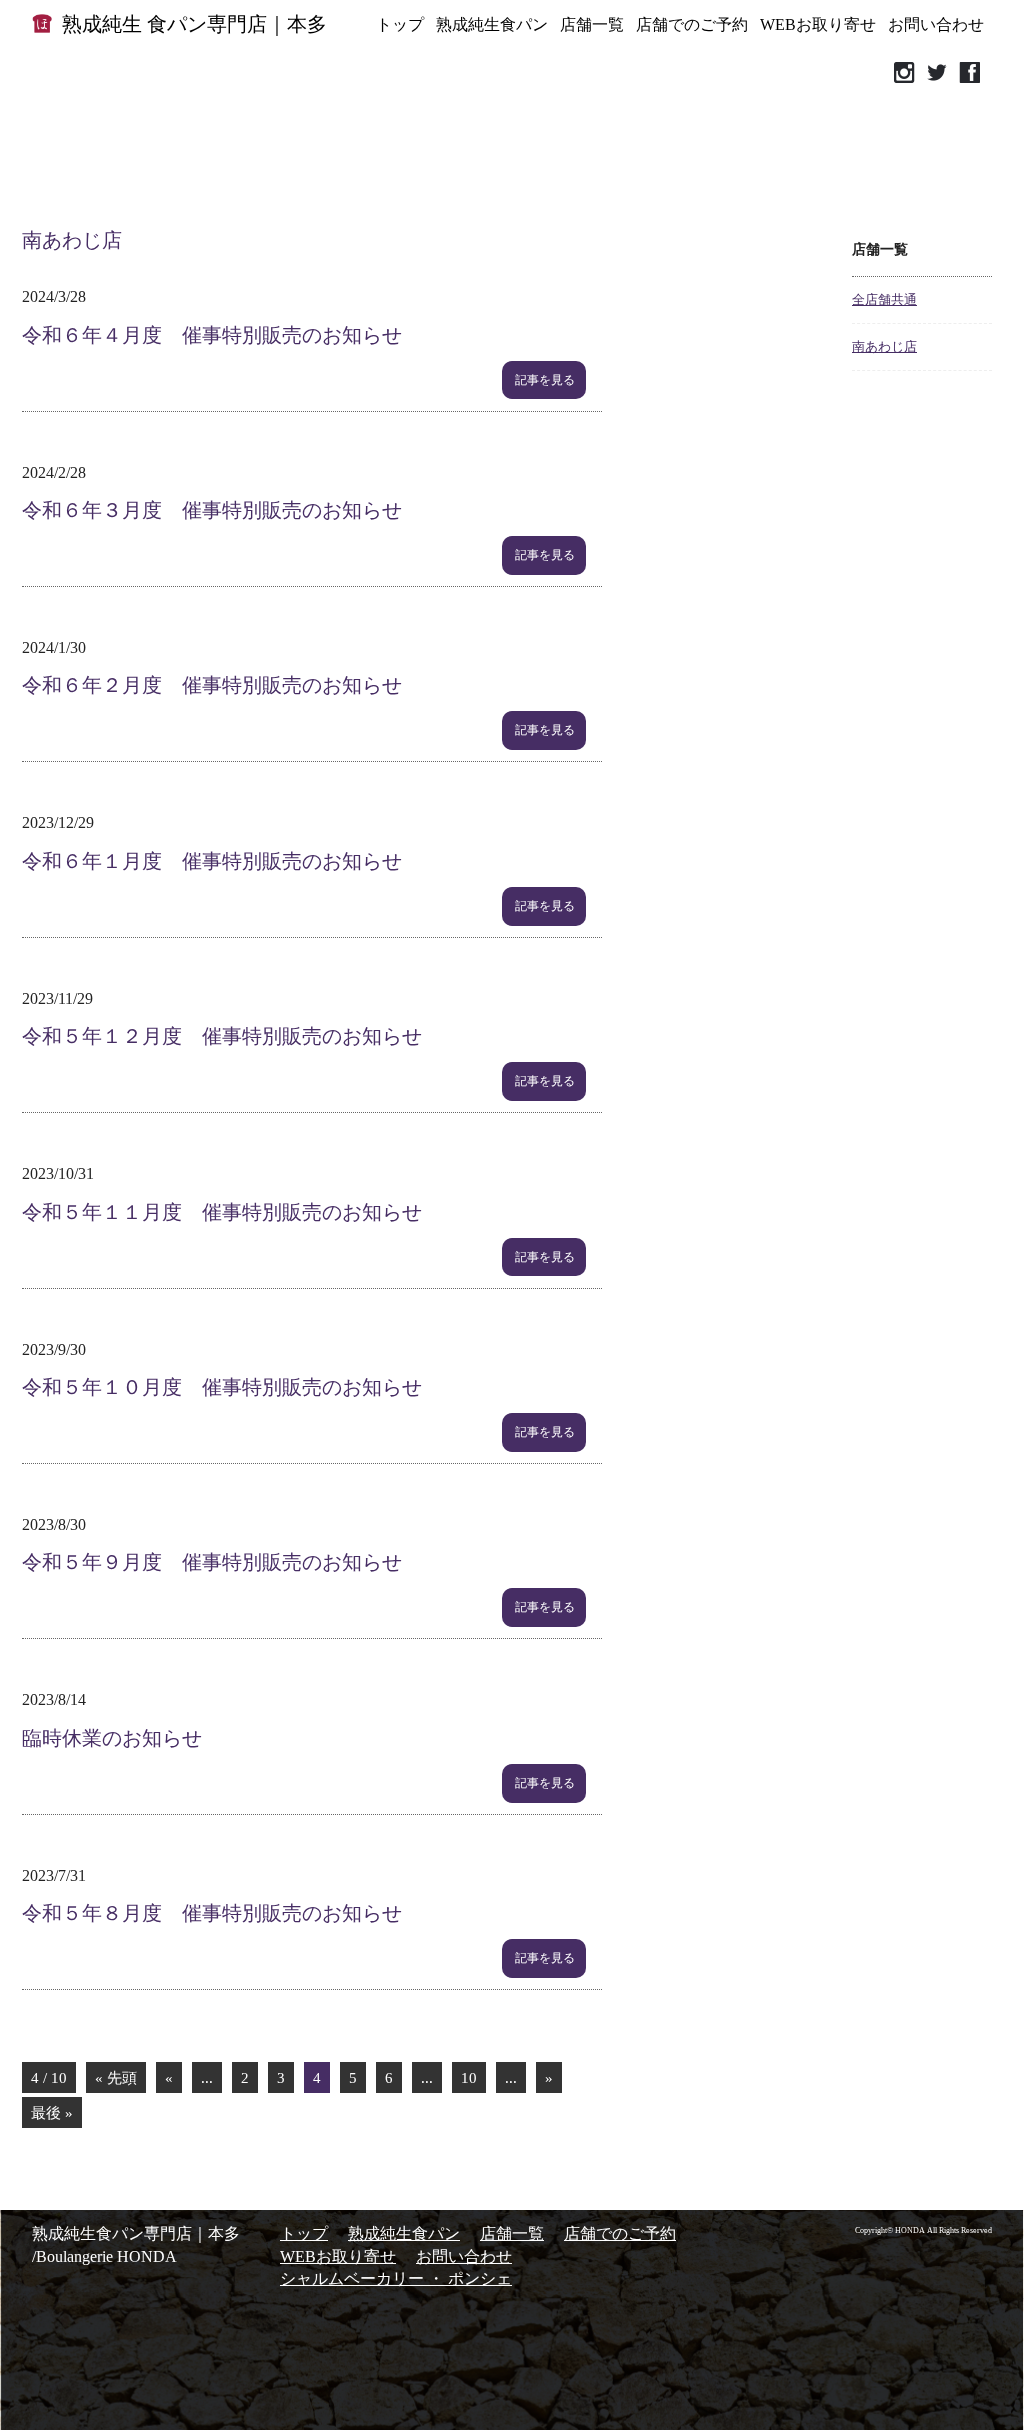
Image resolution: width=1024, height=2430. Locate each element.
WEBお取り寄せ (818, 24)
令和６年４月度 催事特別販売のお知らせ (212, 335)
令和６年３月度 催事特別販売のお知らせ (212, 510)
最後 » (52, 2113)
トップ (400, 24)
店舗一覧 (592, 24)
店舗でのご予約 (692, 24)
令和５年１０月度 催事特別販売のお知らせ (222, 1387)
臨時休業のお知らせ (112, 1738)
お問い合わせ (936, 24)
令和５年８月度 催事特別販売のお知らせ (212, 1913)
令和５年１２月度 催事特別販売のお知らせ (222, 1036)
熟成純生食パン (492, 24)
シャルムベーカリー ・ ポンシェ (396, 2278)
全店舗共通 (884, 299)
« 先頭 (116, 2078)
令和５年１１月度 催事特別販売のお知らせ (222, 1212)
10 (469, 2078)
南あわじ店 (884, 346)
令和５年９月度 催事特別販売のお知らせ (212, 1562)
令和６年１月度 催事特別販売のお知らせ (212, 861)
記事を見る (545, 380)
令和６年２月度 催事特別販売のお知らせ (212, 685)
